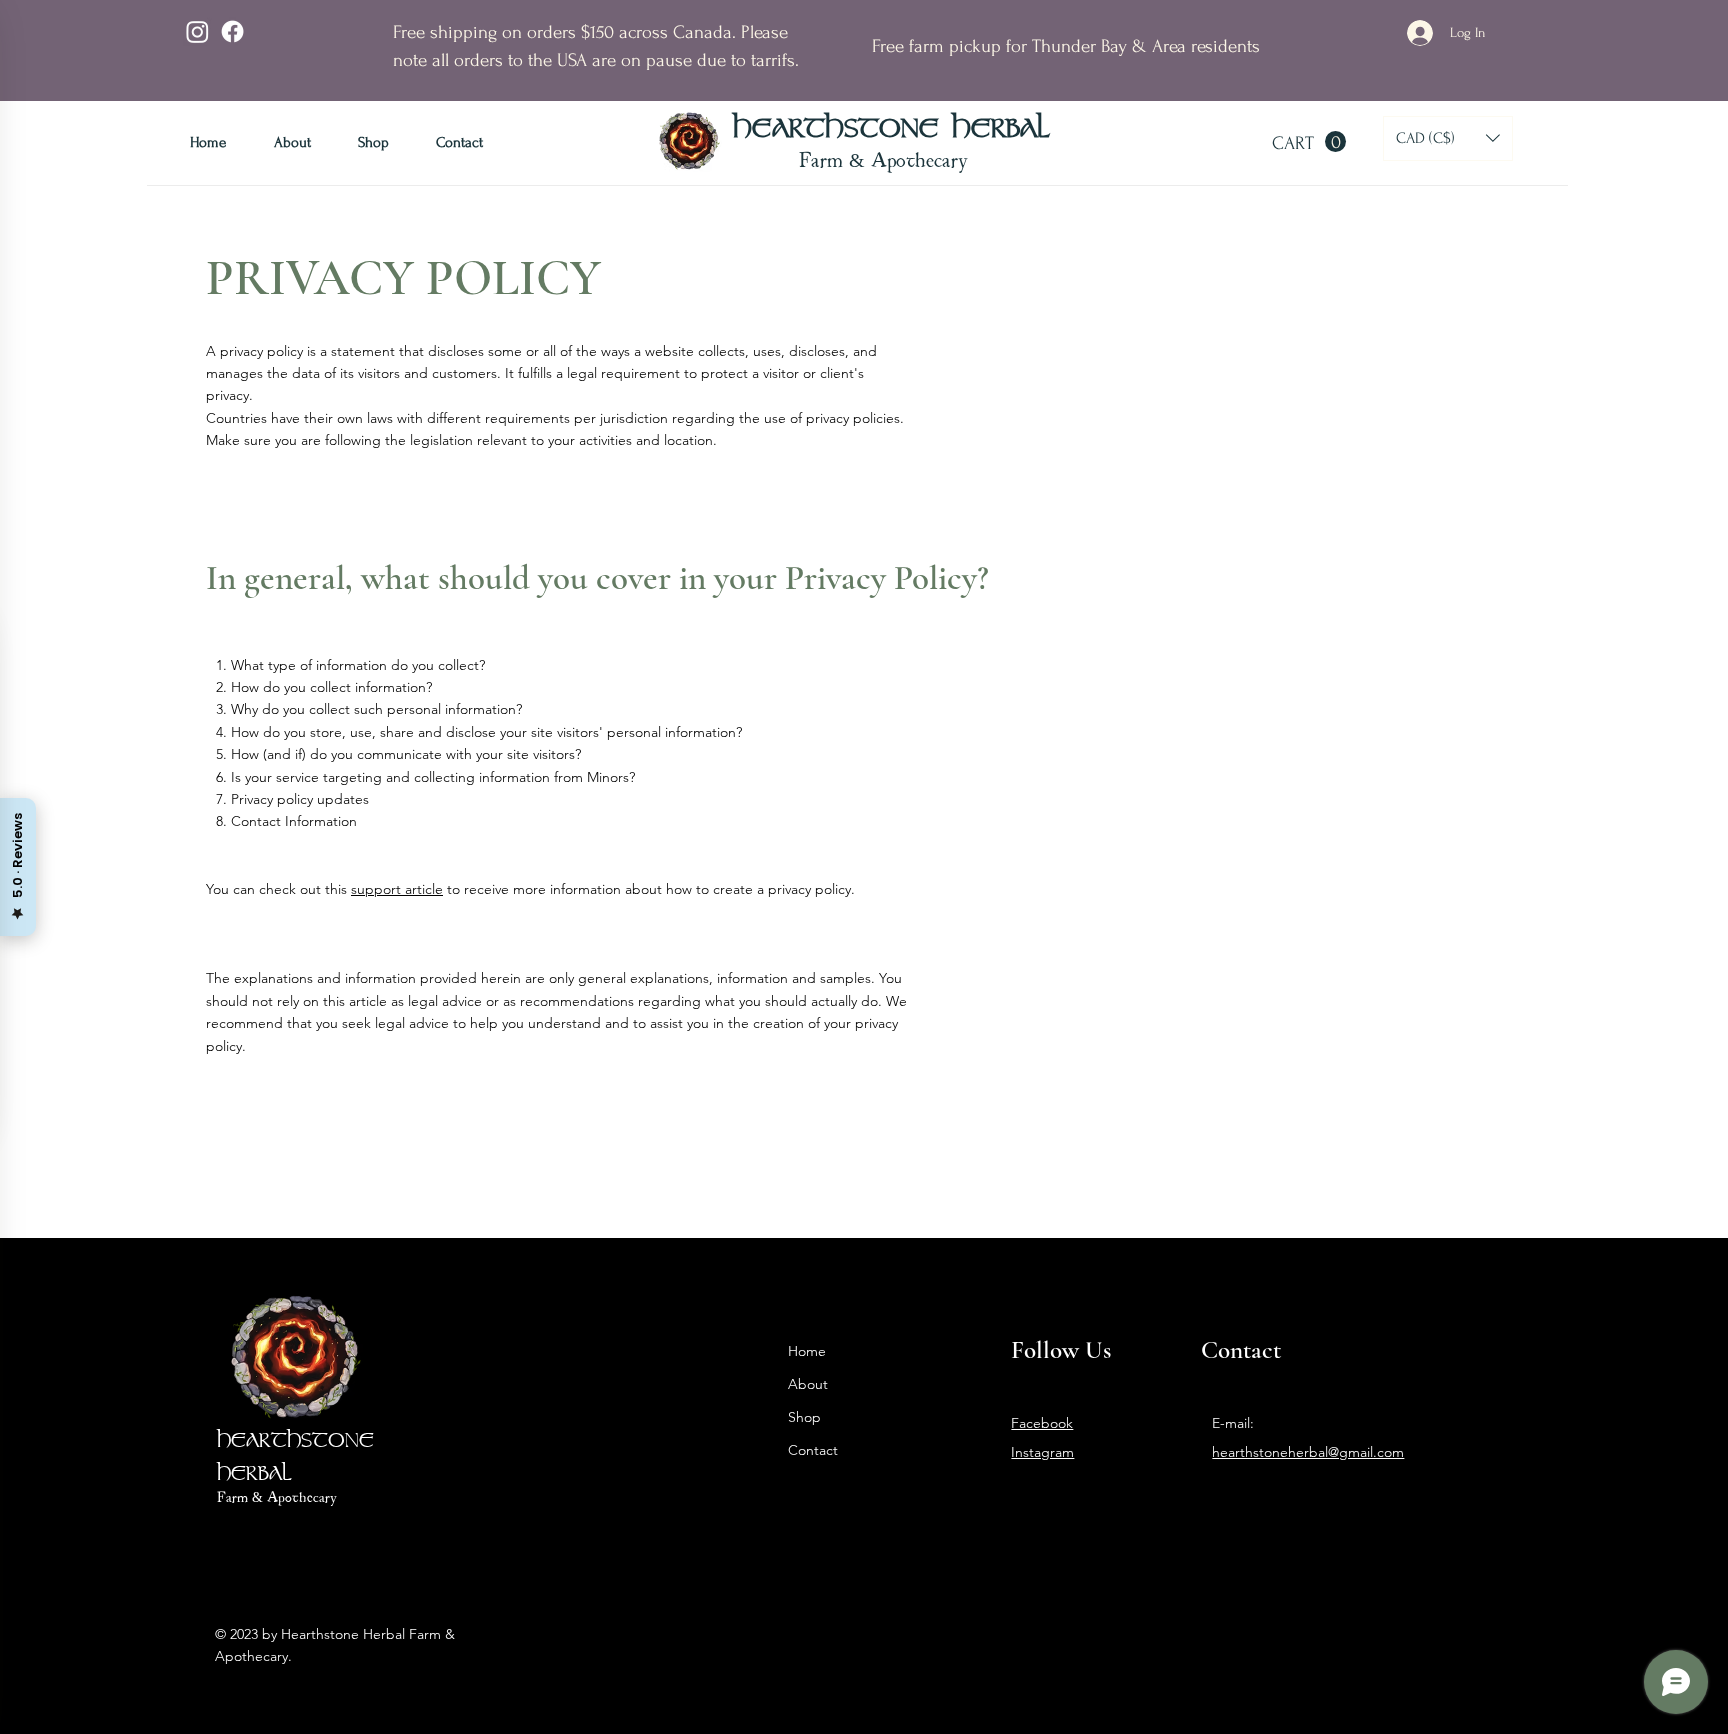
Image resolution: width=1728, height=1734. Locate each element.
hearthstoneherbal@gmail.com (1308, 1452)
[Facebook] (232, 31)
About (808, 1384)
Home (807, 1351)
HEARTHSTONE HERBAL (891, 129)
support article (397, 889)
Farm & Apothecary (883, 159)
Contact (813, 1450)
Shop (804, 1417)
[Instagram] (197, 31)
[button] (1309, 142)
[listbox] (1448, 138)
